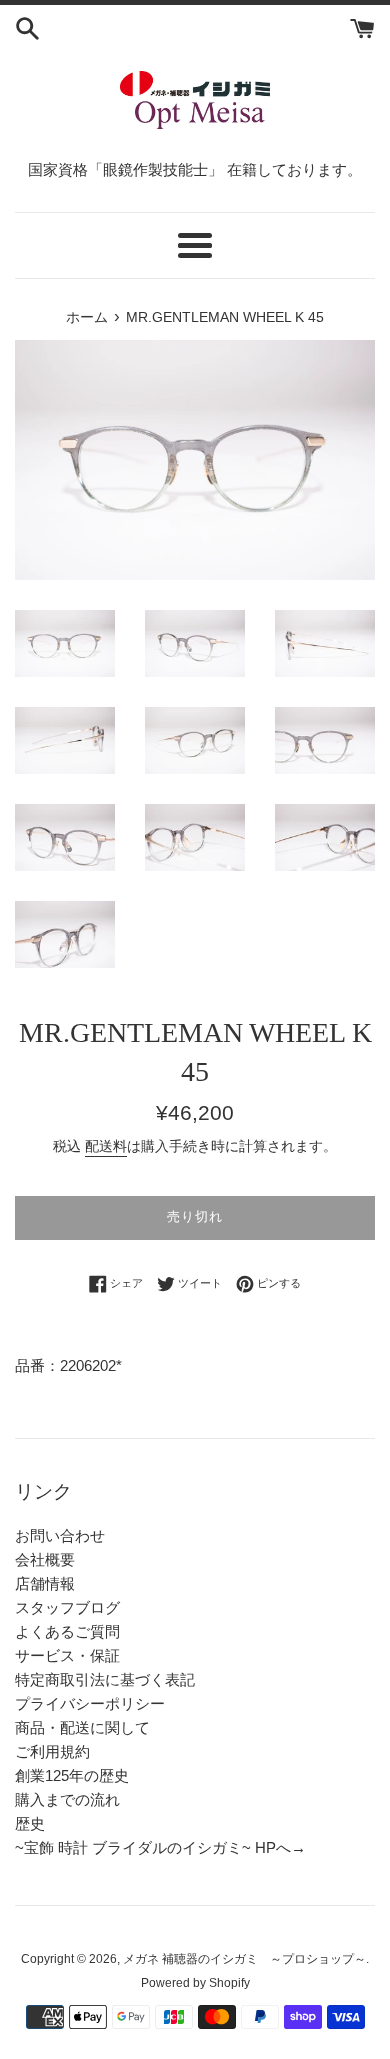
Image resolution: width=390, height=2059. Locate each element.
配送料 (106, 1146)
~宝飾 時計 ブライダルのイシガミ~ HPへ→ (160, 1847)
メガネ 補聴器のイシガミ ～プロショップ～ (244, 1959)
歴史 (30, 1823)
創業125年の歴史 (72, 1775)
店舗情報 (45, 1583)
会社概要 (45, 1559)
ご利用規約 (52, 1751)
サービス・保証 (67, 1655)
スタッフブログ (67, 1607)
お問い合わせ (60, 1535)
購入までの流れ (67, 1799)
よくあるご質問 (67, 1631)
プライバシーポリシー (90, 1703)
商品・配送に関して (82, 1727)
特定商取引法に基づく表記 (105, 1679)
